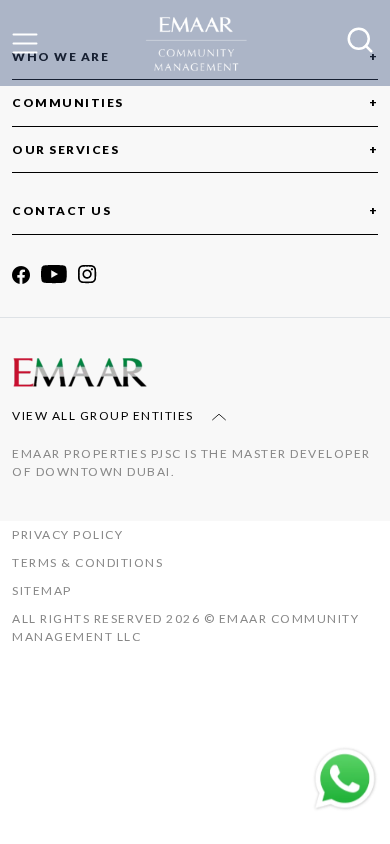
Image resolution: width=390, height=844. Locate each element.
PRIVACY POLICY (67, 534)
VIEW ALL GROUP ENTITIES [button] (104, 415)
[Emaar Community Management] (195, 44)
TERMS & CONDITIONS (87, 562)
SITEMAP (42, 590)
